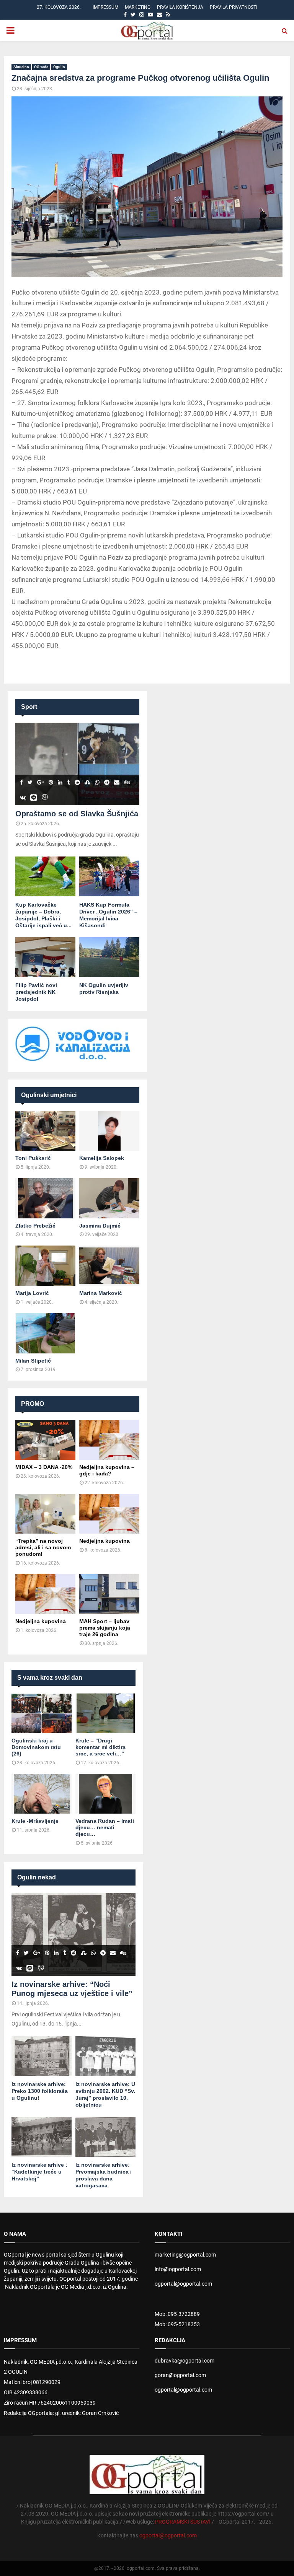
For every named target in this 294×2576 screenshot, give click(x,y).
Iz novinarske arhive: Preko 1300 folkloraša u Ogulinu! (40, 2091)
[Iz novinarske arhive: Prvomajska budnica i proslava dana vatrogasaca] (105, 2137)
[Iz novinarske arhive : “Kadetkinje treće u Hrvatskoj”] (42, 2137)
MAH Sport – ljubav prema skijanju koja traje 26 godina (105, 1628)
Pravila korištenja (180, 7)
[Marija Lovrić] (45, 1266)
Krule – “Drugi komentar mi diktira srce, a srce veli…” (100, 1747)
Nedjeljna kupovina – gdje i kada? (107, 1470)
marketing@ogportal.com (185, 2255)
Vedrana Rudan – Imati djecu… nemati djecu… (105, 1827)
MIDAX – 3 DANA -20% (44, 1467)
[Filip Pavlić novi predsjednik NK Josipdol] (45, 957)
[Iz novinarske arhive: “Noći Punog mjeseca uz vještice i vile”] (73, 1934)
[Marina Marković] (109, 1266)
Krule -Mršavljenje (35, 1821)
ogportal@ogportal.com (183, 2284)
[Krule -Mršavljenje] (42, 1794)
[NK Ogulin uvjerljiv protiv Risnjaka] (109, 957)
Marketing (138, 7)
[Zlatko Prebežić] (45, 1198)
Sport (29, 707)
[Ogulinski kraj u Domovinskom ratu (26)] (42, 1714)
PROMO (33, 1404)
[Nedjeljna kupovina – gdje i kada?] (109, 1440)
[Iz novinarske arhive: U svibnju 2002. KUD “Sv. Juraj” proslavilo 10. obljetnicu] (105, 2056)
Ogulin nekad (37, 1877)
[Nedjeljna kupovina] (109, 1514)
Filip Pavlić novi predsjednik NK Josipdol (36, 992)
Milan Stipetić (33, 1361)
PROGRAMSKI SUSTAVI (183, 2522)
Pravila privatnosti (234, 7)
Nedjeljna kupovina (105, 1541)
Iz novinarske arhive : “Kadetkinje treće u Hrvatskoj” (39, 2172)
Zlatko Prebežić (35, 1226)
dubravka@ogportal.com (185, 2361)
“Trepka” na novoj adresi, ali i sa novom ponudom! (43, 1547)
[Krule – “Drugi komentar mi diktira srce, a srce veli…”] (105, 1714)
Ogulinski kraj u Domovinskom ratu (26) (36, 1747)
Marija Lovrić (32, 1293)
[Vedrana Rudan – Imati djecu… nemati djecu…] (105, 1794)
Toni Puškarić (33, 1158)
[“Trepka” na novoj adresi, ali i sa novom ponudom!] (45, 1514)
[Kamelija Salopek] (109, 1131)
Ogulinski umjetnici (49, 1095)
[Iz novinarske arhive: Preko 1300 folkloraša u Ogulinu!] (42, 2056)
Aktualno (21, 67)
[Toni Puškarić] (45, 1131)
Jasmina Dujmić (100, 1226)
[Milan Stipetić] (45, 1333)
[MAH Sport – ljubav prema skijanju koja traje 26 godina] (109, 1594)
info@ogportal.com (178, 2269)
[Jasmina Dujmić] (109, 1198)
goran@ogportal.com (180, 2375)
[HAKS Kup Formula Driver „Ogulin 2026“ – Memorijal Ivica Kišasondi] (109, 877)
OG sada (41, 67)
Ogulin (59, 67)
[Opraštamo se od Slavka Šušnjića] (77, 764)
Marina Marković (101, 1293)
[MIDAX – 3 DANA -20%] (45, 1440)
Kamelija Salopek (102, 1158)
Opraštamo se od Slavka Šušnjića (77, 814)
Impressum (105, 7)
